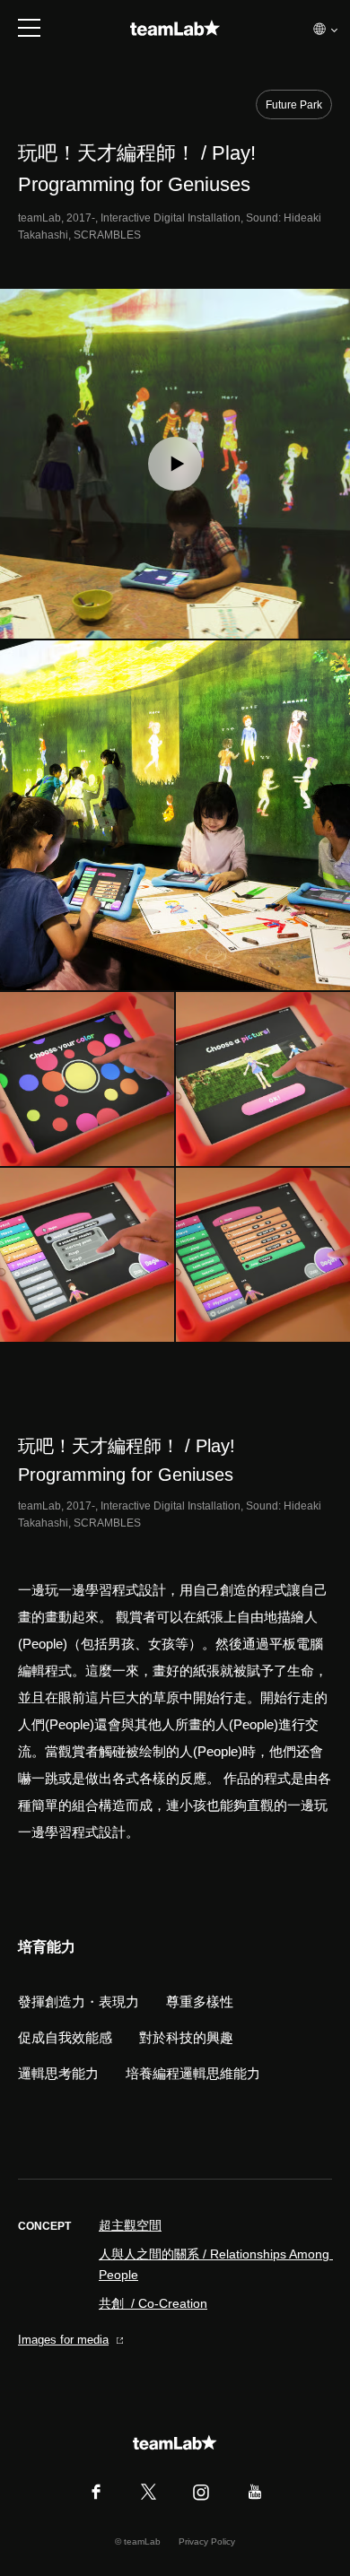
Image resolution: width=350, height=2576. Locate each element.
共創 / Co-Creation (153, 2303)
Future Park (294, 105)
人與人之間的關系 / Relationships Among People (215, 2264)
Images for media (63, 2340)
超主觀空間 (130, 2225)
